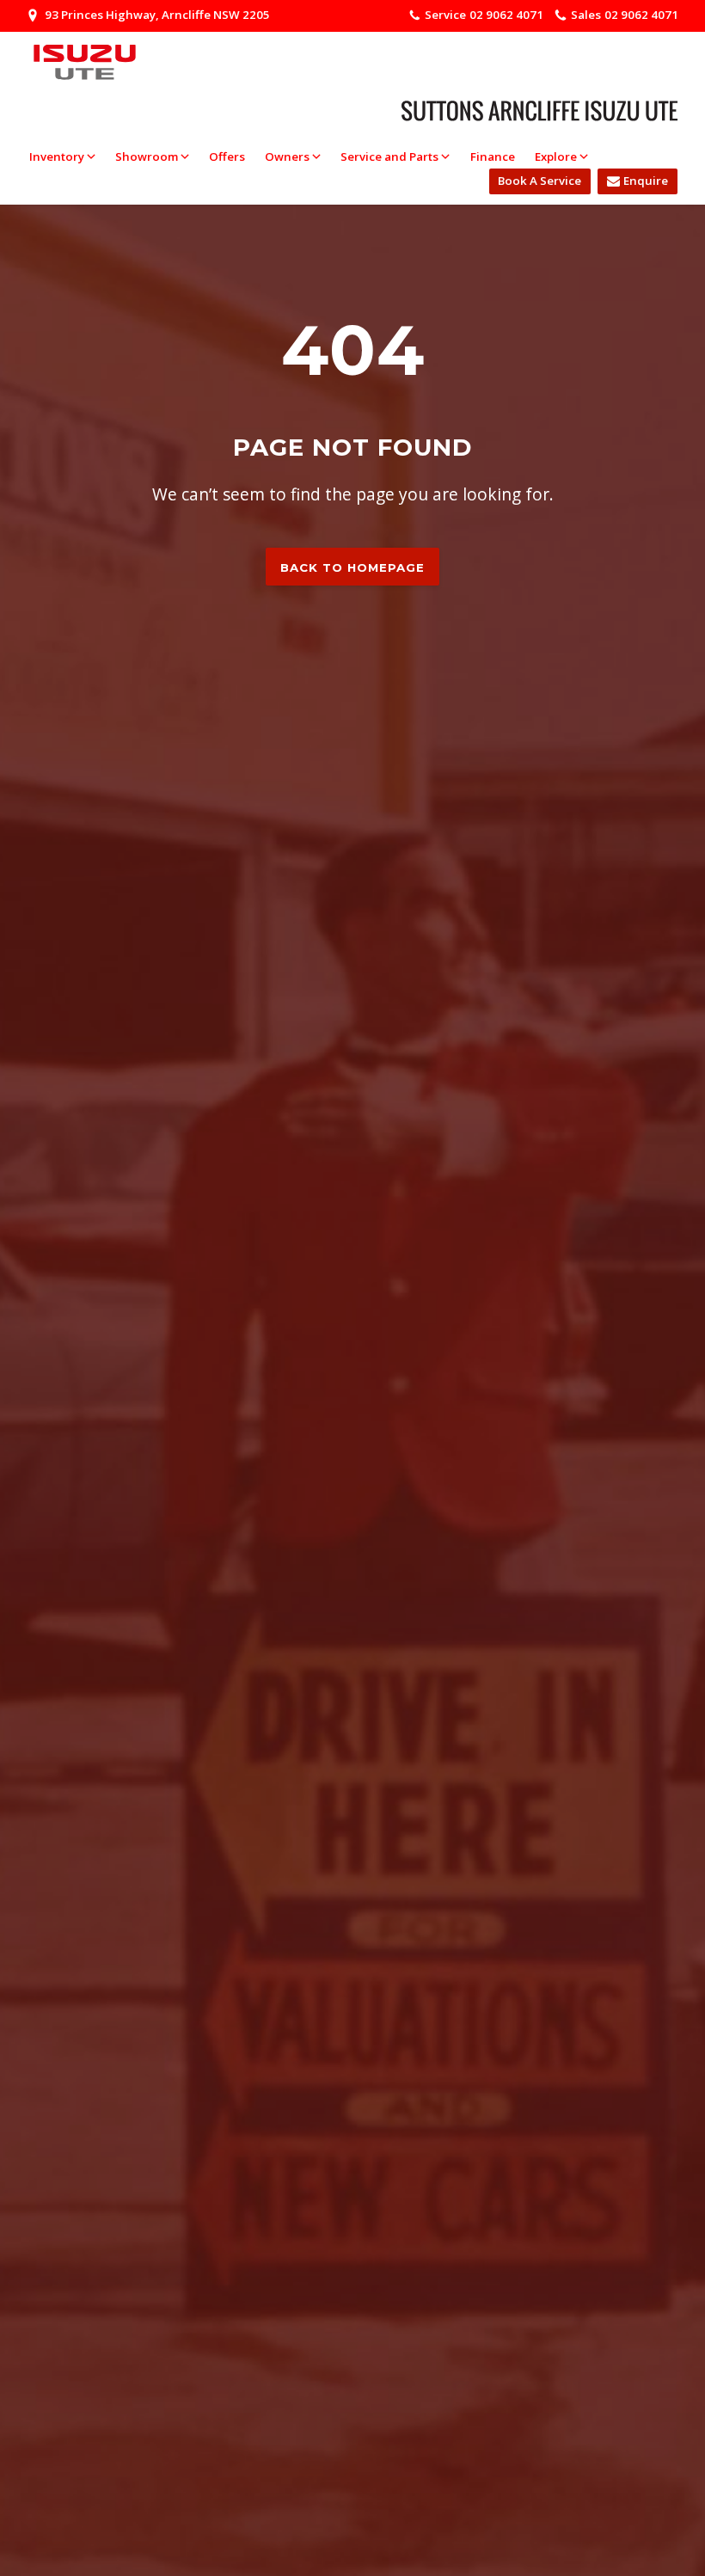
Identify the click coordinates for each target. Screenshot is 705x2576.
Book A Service (539, 181)
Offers (227, 156)
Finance (493, 156)
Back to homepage (352, 567)
